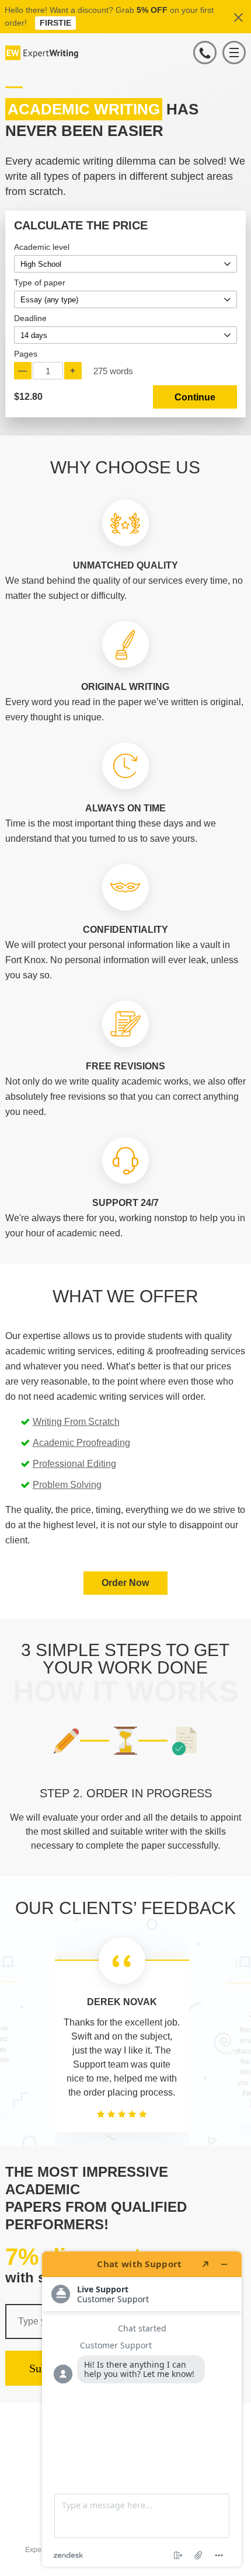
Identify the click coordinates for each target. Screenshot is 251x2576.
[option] (126, 1820)
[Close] (239, 17)
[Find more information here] (142, 2409)
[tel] (205, 53)
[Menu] (234, 53)
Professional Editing (74, 1464)
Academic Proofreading (79, 1443)
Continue (195, 397)
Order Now (125, 1583)
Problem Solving (67, 1485)
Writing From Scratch (76, 1422)
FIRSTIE (55, 23)
